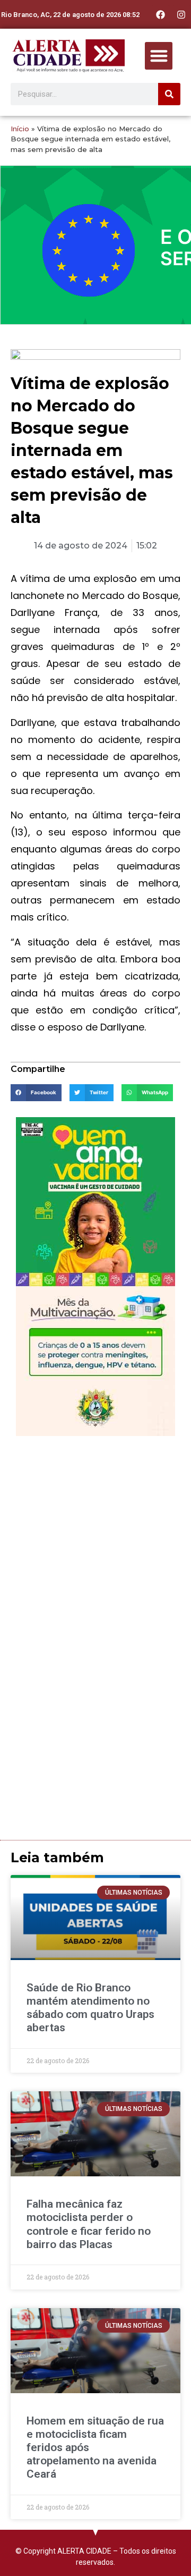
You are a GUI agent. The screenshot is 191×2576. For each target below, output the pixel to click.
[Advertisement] (95, 1542)
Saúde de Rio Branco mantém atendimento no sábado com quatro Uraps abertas (90, 2008)
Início (20, 129)
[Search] (169, 94)
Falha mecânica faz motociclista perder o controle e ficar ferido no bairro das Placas (89, 2224)
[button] (159, 56)
